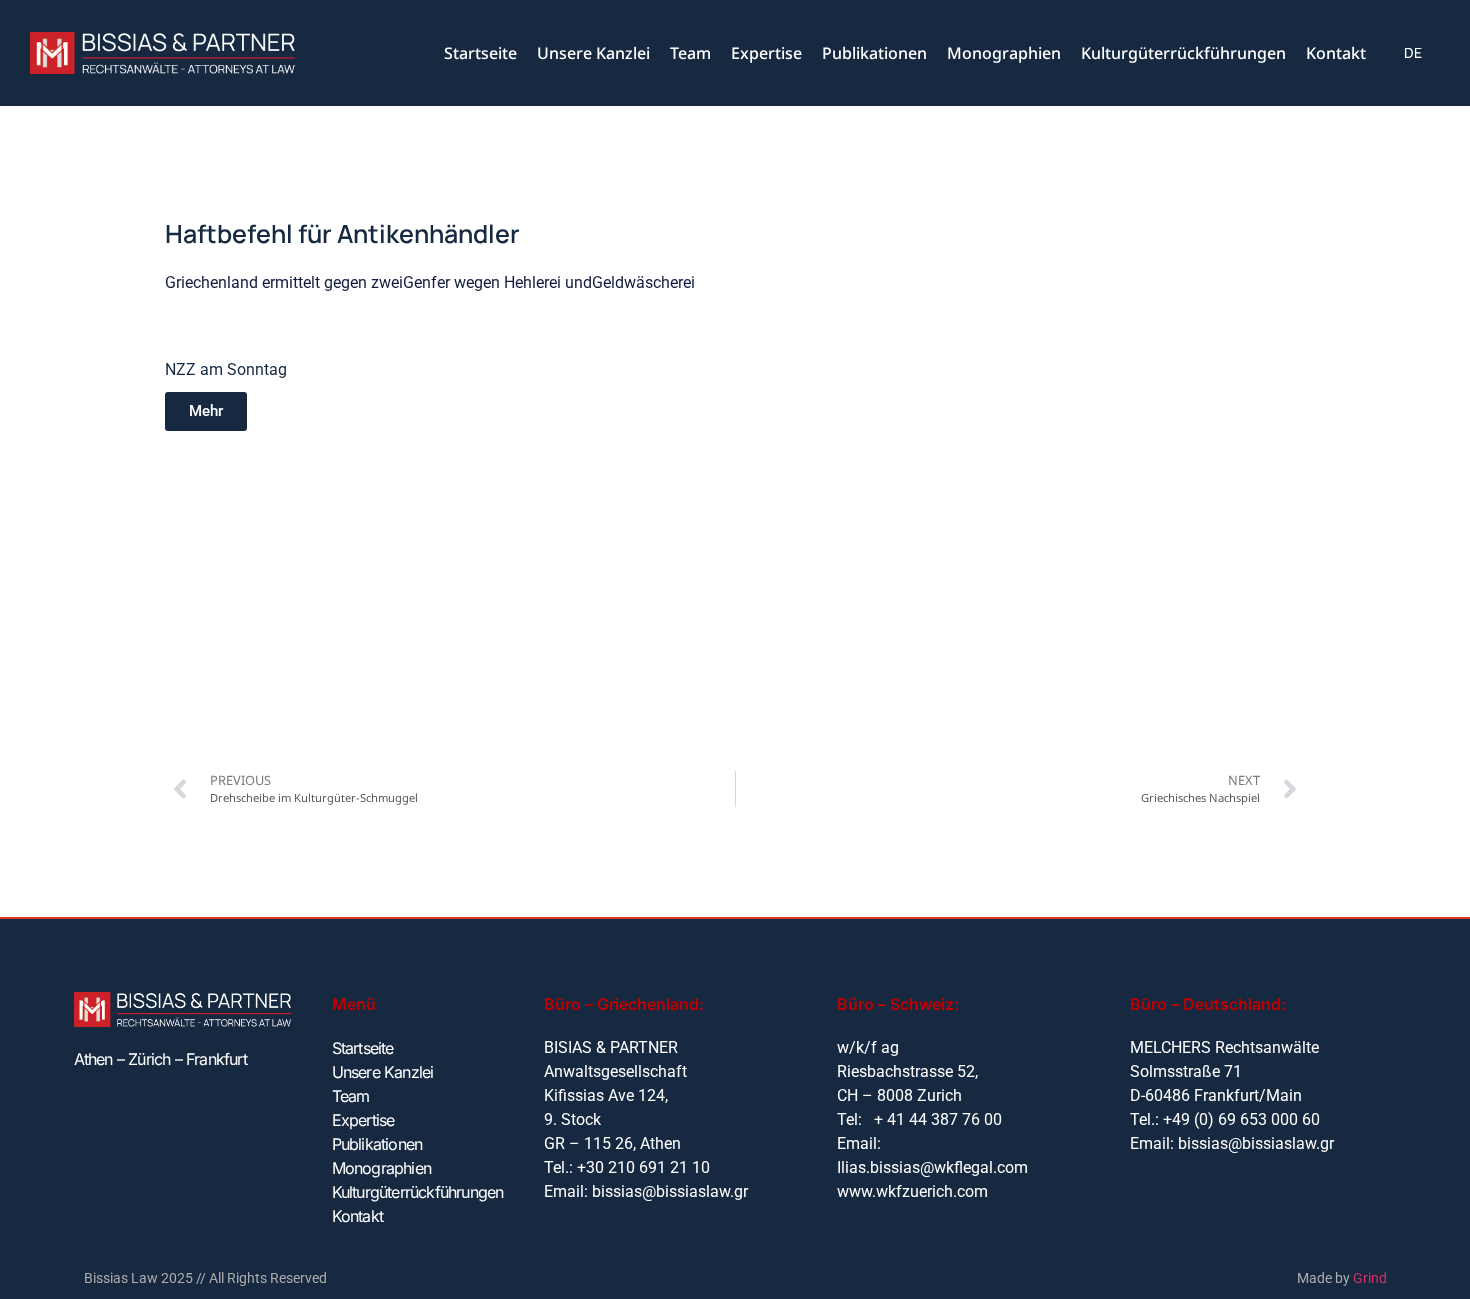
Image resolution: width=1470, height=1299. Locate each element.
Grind (1370, 1278)
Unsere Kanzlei (593, 53)
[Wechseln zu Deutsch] (1413, 53)
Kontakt (1336, 53)
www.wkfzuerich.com (912, 1191)
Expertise (766, 53)
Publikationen (874, 53)
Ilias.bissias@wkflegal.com (932, 1167)
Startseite (480, 53)
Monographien (1004, 53)
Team (690, 53)
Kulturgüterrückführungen (1183, 53)
